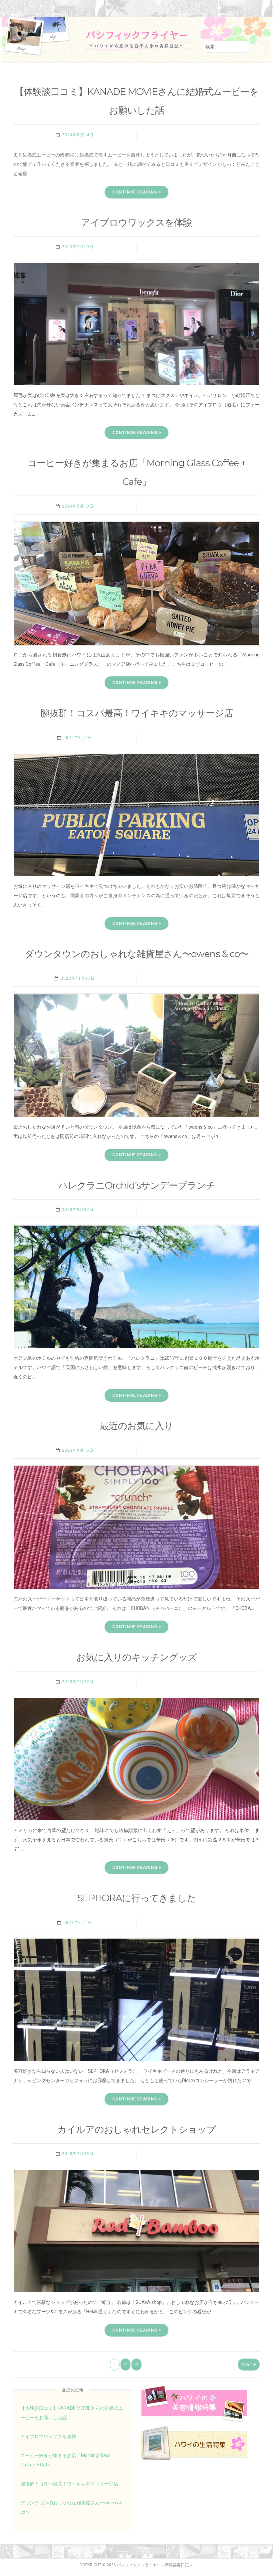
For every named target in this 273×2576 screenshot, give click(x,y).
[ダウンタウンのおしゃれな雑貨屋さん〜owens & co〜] (136, 1056)
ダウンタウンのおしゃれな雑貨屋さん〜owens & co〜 (137, 954)
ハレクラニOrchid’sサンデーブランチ (137, 1185)
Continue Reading (135, 192)
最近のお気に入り (136, 1426)
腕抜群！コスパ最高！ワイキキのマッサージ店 (137, 713)
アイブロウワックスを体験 (136, 222)
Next (246, 2365)
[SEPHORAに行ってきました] (136, 2000)
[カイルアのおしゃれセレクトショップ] (136, 2231)
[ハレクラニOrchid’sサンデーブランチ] (136, 1287)
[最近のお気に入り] (136, 1528)
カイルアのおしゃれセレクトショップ (136, 2129)
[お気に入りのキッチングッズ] (136, 1759)
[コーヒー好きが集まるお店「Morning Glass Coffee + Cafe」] (136, 583)
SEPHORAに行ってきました (137, 1898)
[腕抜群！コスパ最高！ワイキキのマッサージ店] (136, 815)
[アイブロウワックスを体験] (136, 324)
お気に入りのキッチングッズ (136, 1657)
